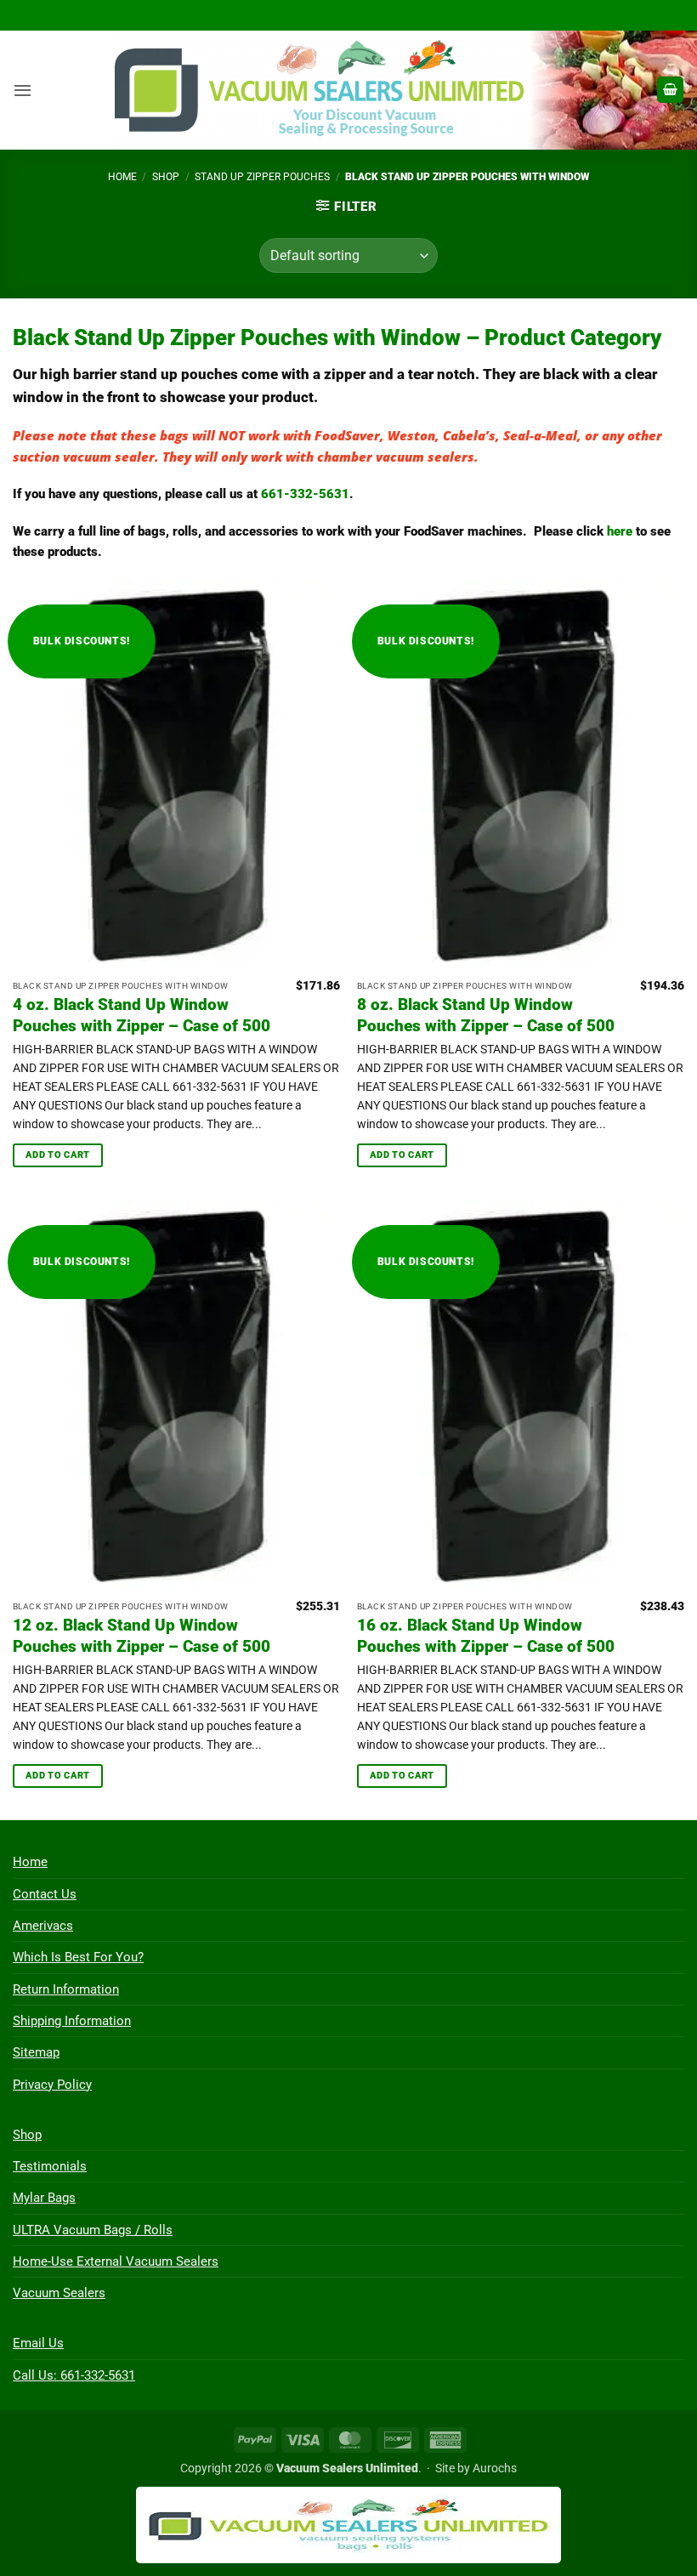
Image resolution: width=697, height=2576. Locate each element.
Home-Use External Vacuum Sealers (116, 2261)
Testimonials (50, 2166)
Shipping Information (72, 2021)
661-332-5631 (305, 494)
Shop (166, 177)
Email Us (38, 2343)
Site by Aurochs (476, 2468)
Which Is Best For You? (78, 1957)
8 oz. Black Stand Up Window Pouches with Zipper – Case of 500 (486, 1015)
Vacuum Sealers (59, 2293)
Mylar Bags (44, 2198)
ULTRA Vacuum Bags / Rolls (93, 2230)
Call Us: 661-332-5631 (74, 2375)
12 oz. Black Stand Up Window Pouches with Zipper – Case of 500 (142, 1636)
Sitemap (36, 2052)
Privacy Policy (52, 2085)
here (620, 531)
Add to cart (58, 1155)
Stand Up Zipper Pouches (262, 177)
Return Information (66, 1989)
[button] (23, 90)
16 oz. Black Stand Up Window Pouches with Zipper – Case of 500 (486, 1636)
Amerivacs (43, 1926)
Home (122, 177)
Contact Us (45, 1894)
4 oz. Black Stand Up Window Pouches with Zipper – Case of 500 (142, 1015)
